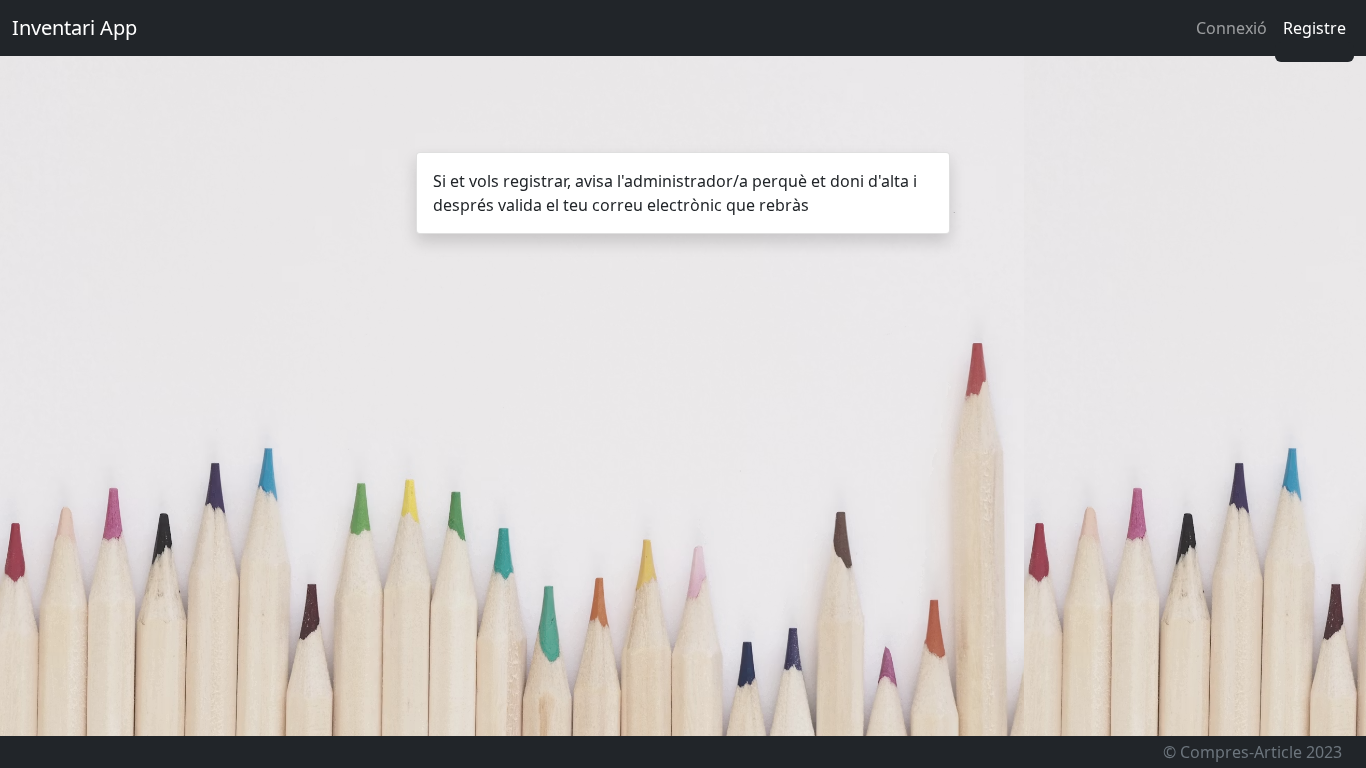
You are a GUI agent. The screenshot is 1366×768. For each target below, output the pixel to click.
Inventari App (74, 27)
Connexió (1231, 28)
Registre (1314, 28)
